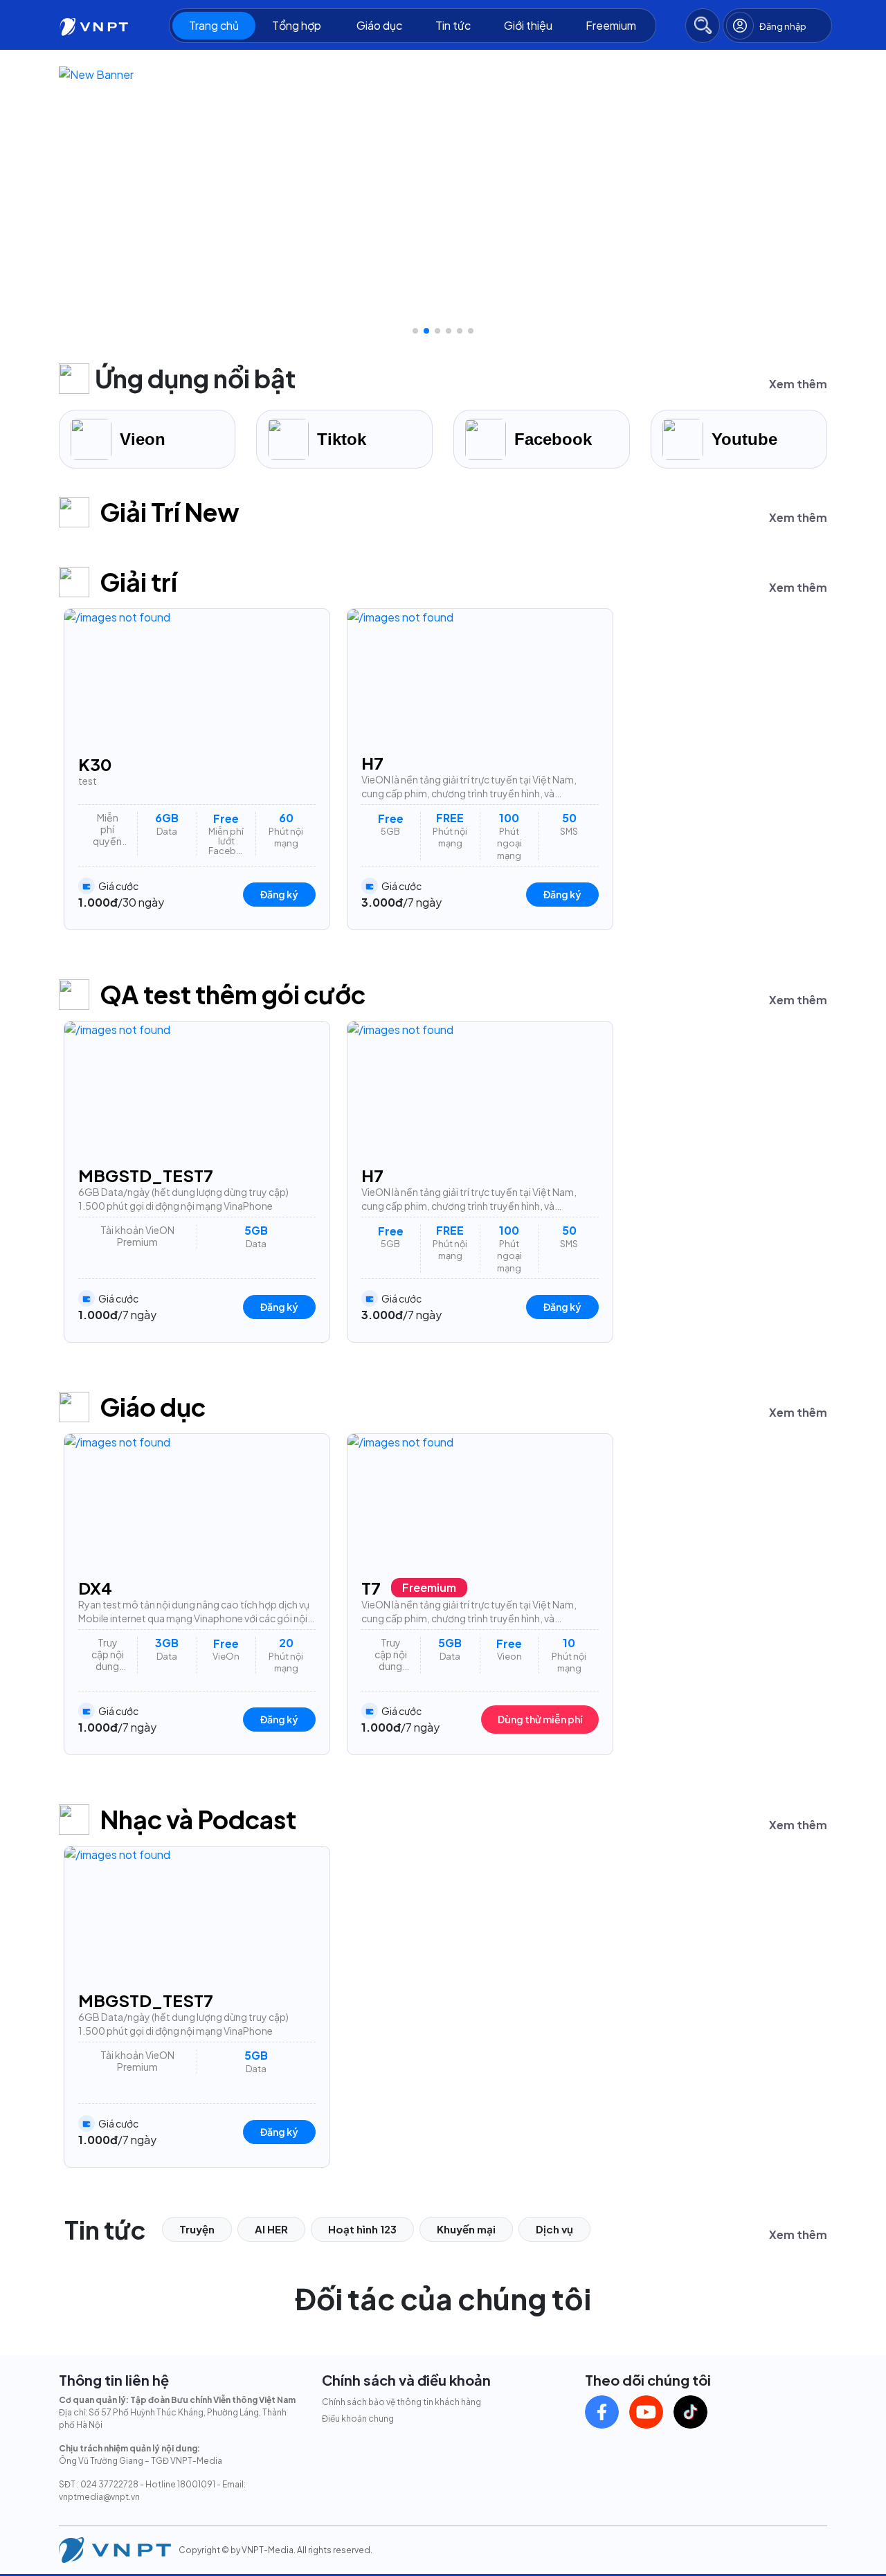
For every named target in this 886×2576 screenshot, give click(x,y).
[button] (415, 331)
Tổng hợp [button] (298, 25)
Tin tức (453, 25)
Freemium (611, 25)
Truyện (197, 2229)
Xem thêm (798, 384)
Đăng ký (279, 894)
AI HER (271, 2229)
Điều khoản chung (358, 2419)
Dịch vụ (554, 2229)
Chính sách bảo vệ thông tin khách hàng (401, 2402)
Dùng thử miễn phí (540, 1719)
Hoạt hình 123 (362, 2229)
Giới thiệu (528, 25)
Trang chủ (214, 25)
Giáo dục (379, 25)
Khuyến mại (466, 2229)
